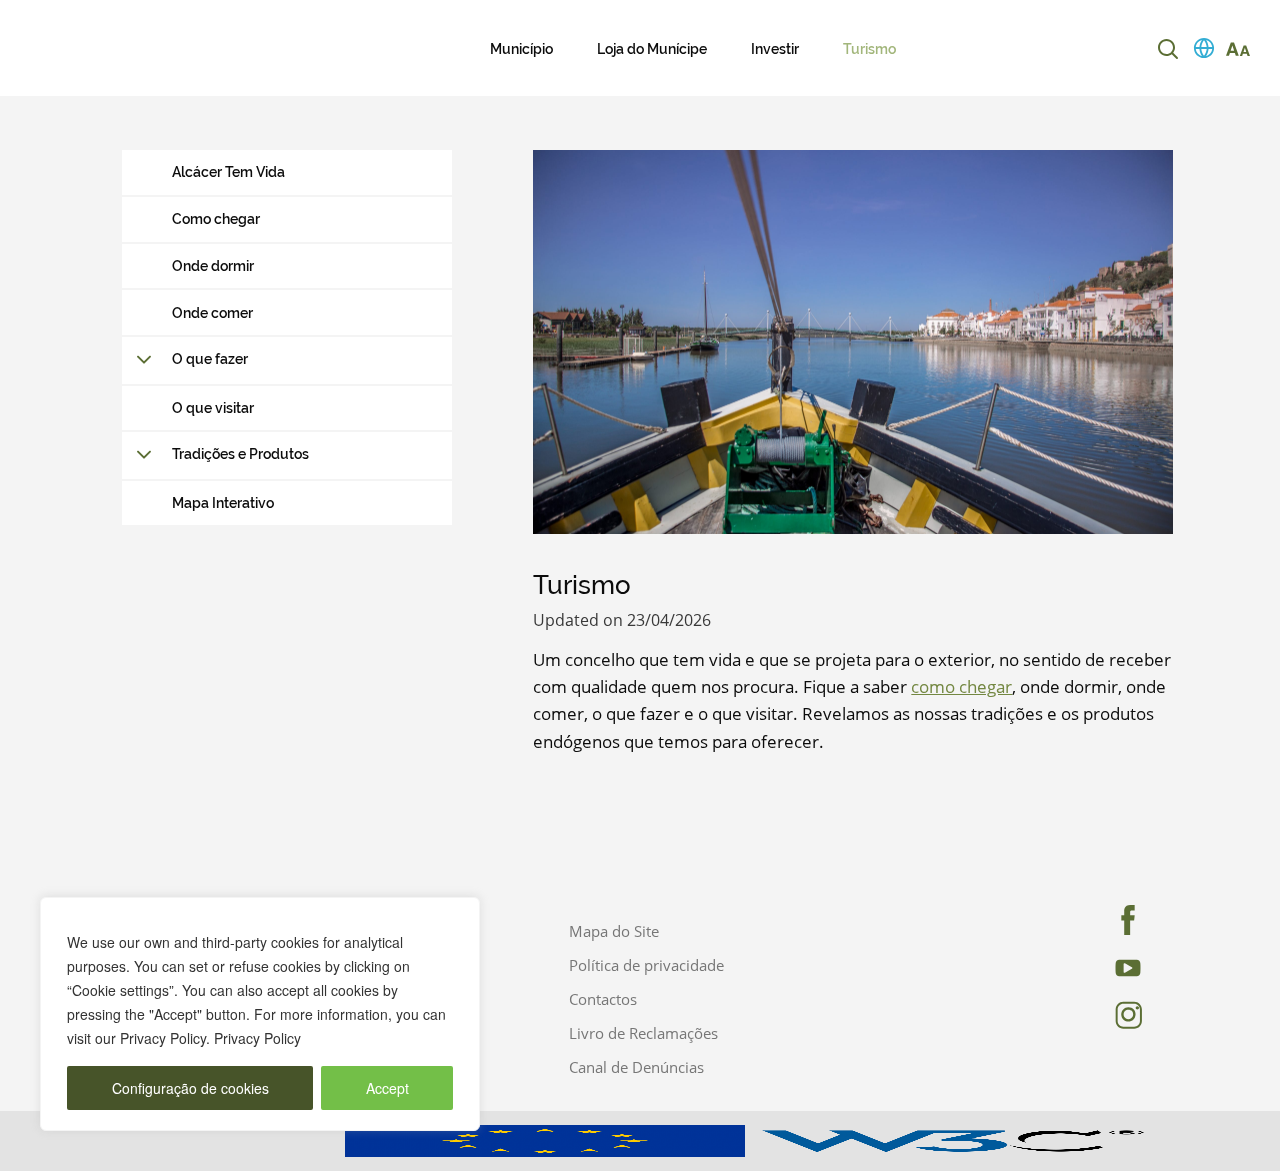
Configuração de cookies (190, 1088)
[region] (260, 1014)
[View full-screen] (853, 342)
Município (521, 49)
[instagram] (1115, 1015)
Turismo (869, 49)
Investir (775, 49)
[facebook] (1115, 920)
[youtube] (1115, 968)
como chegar (961, 686)
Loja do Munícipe (652, 49)
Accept (387, 1088)
